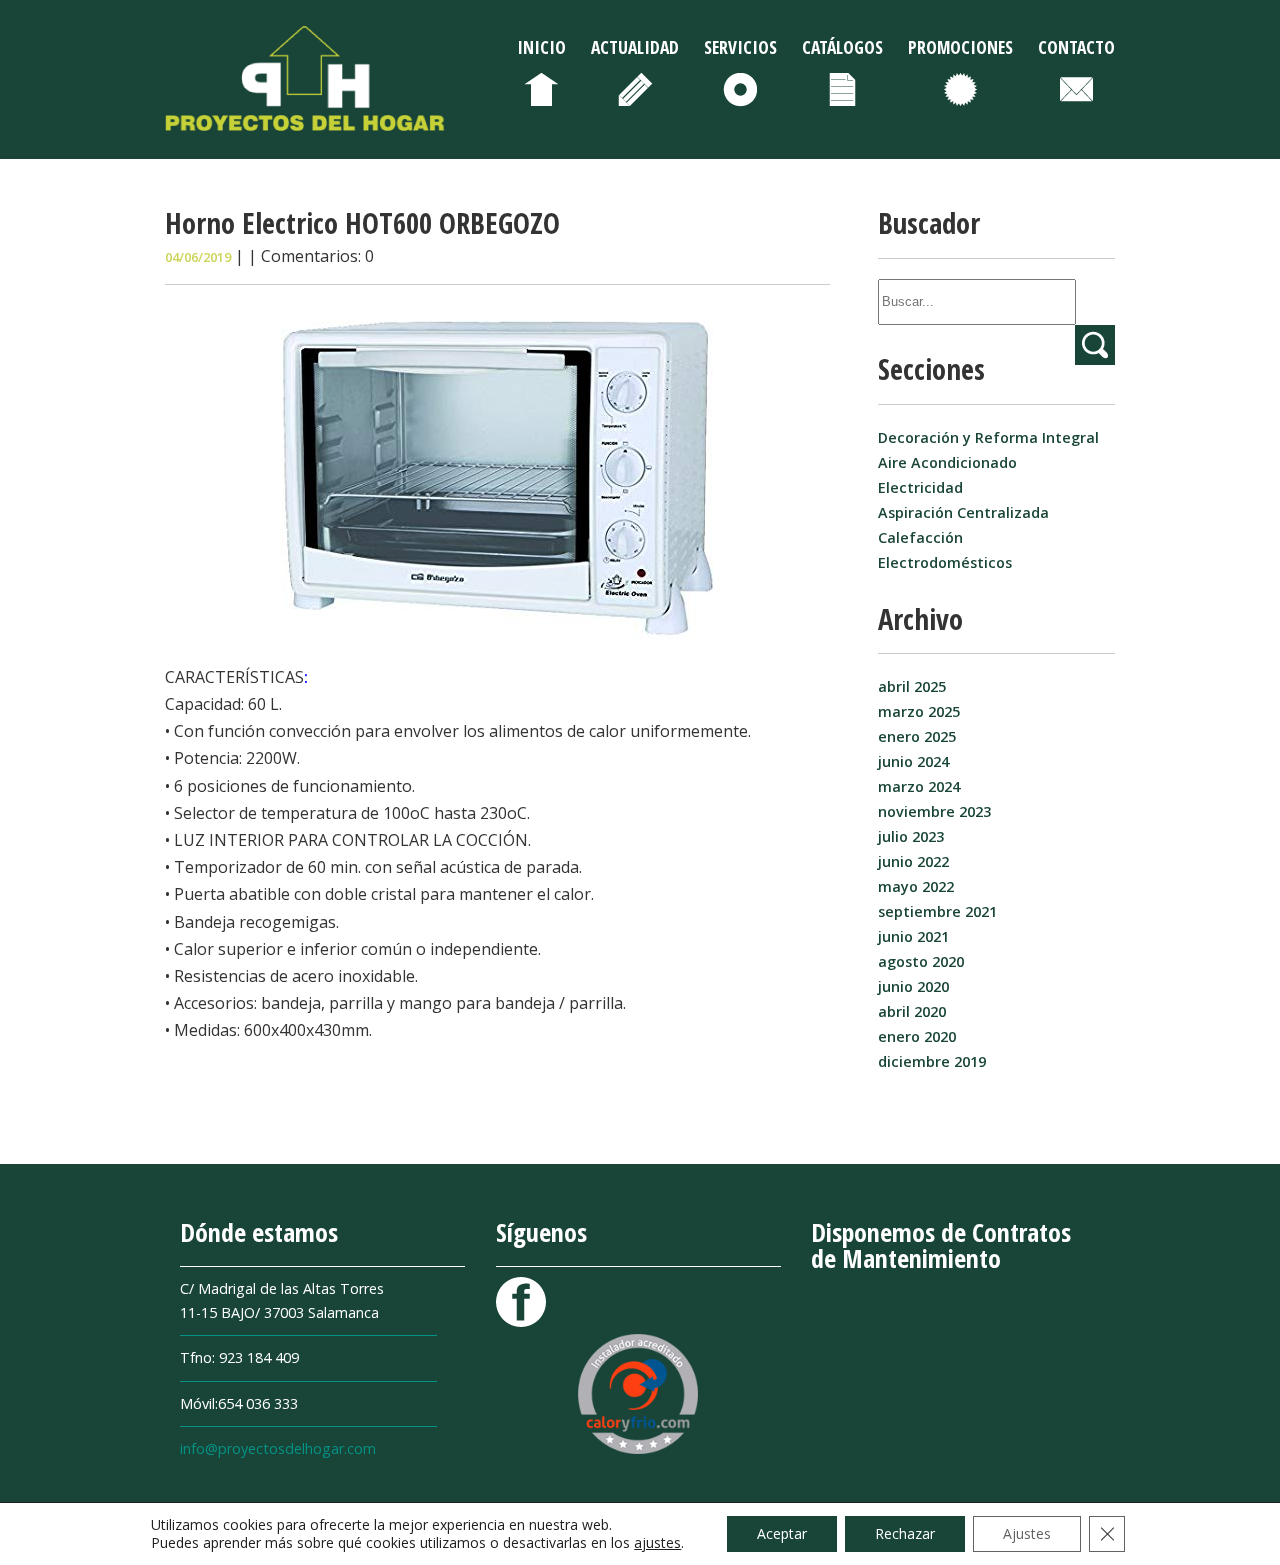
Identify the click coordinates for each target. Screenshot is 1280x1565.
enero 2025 (917, 736)
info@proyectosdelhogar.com (278, 1448)
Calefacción (920, 537)
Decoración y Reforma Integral (988, 437)
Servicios (740, 47)
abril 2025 (912, 686)
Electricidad (920, 487)
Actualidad (635, 47)
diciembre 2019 (932, 1061)
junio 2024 (913, 761)
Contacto (1076, 47)
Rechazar (905, 1533)
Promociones (960, 47)
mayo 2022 (916, 886)
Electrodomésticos (945, 562)
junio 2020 (913, 986)
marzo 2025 (919, 711)
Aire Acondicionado (947, 462)
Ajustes (1027, 1533)
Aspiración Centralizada (963, 512)
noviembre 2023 (934, 811)
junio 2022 (913, 861)
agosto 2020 (921, 961)
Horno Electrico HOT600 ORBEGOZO (362, 222)
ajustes (657, 1543)
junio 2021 (913, 936)
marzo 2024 (919, 786)
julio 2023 (911, 836)
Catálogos (842, 47)
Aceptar (782, 1533)
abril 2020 (912, 1011)
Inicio (541, 47)
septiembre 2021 (937, 911)
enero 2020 (917, 1036)
